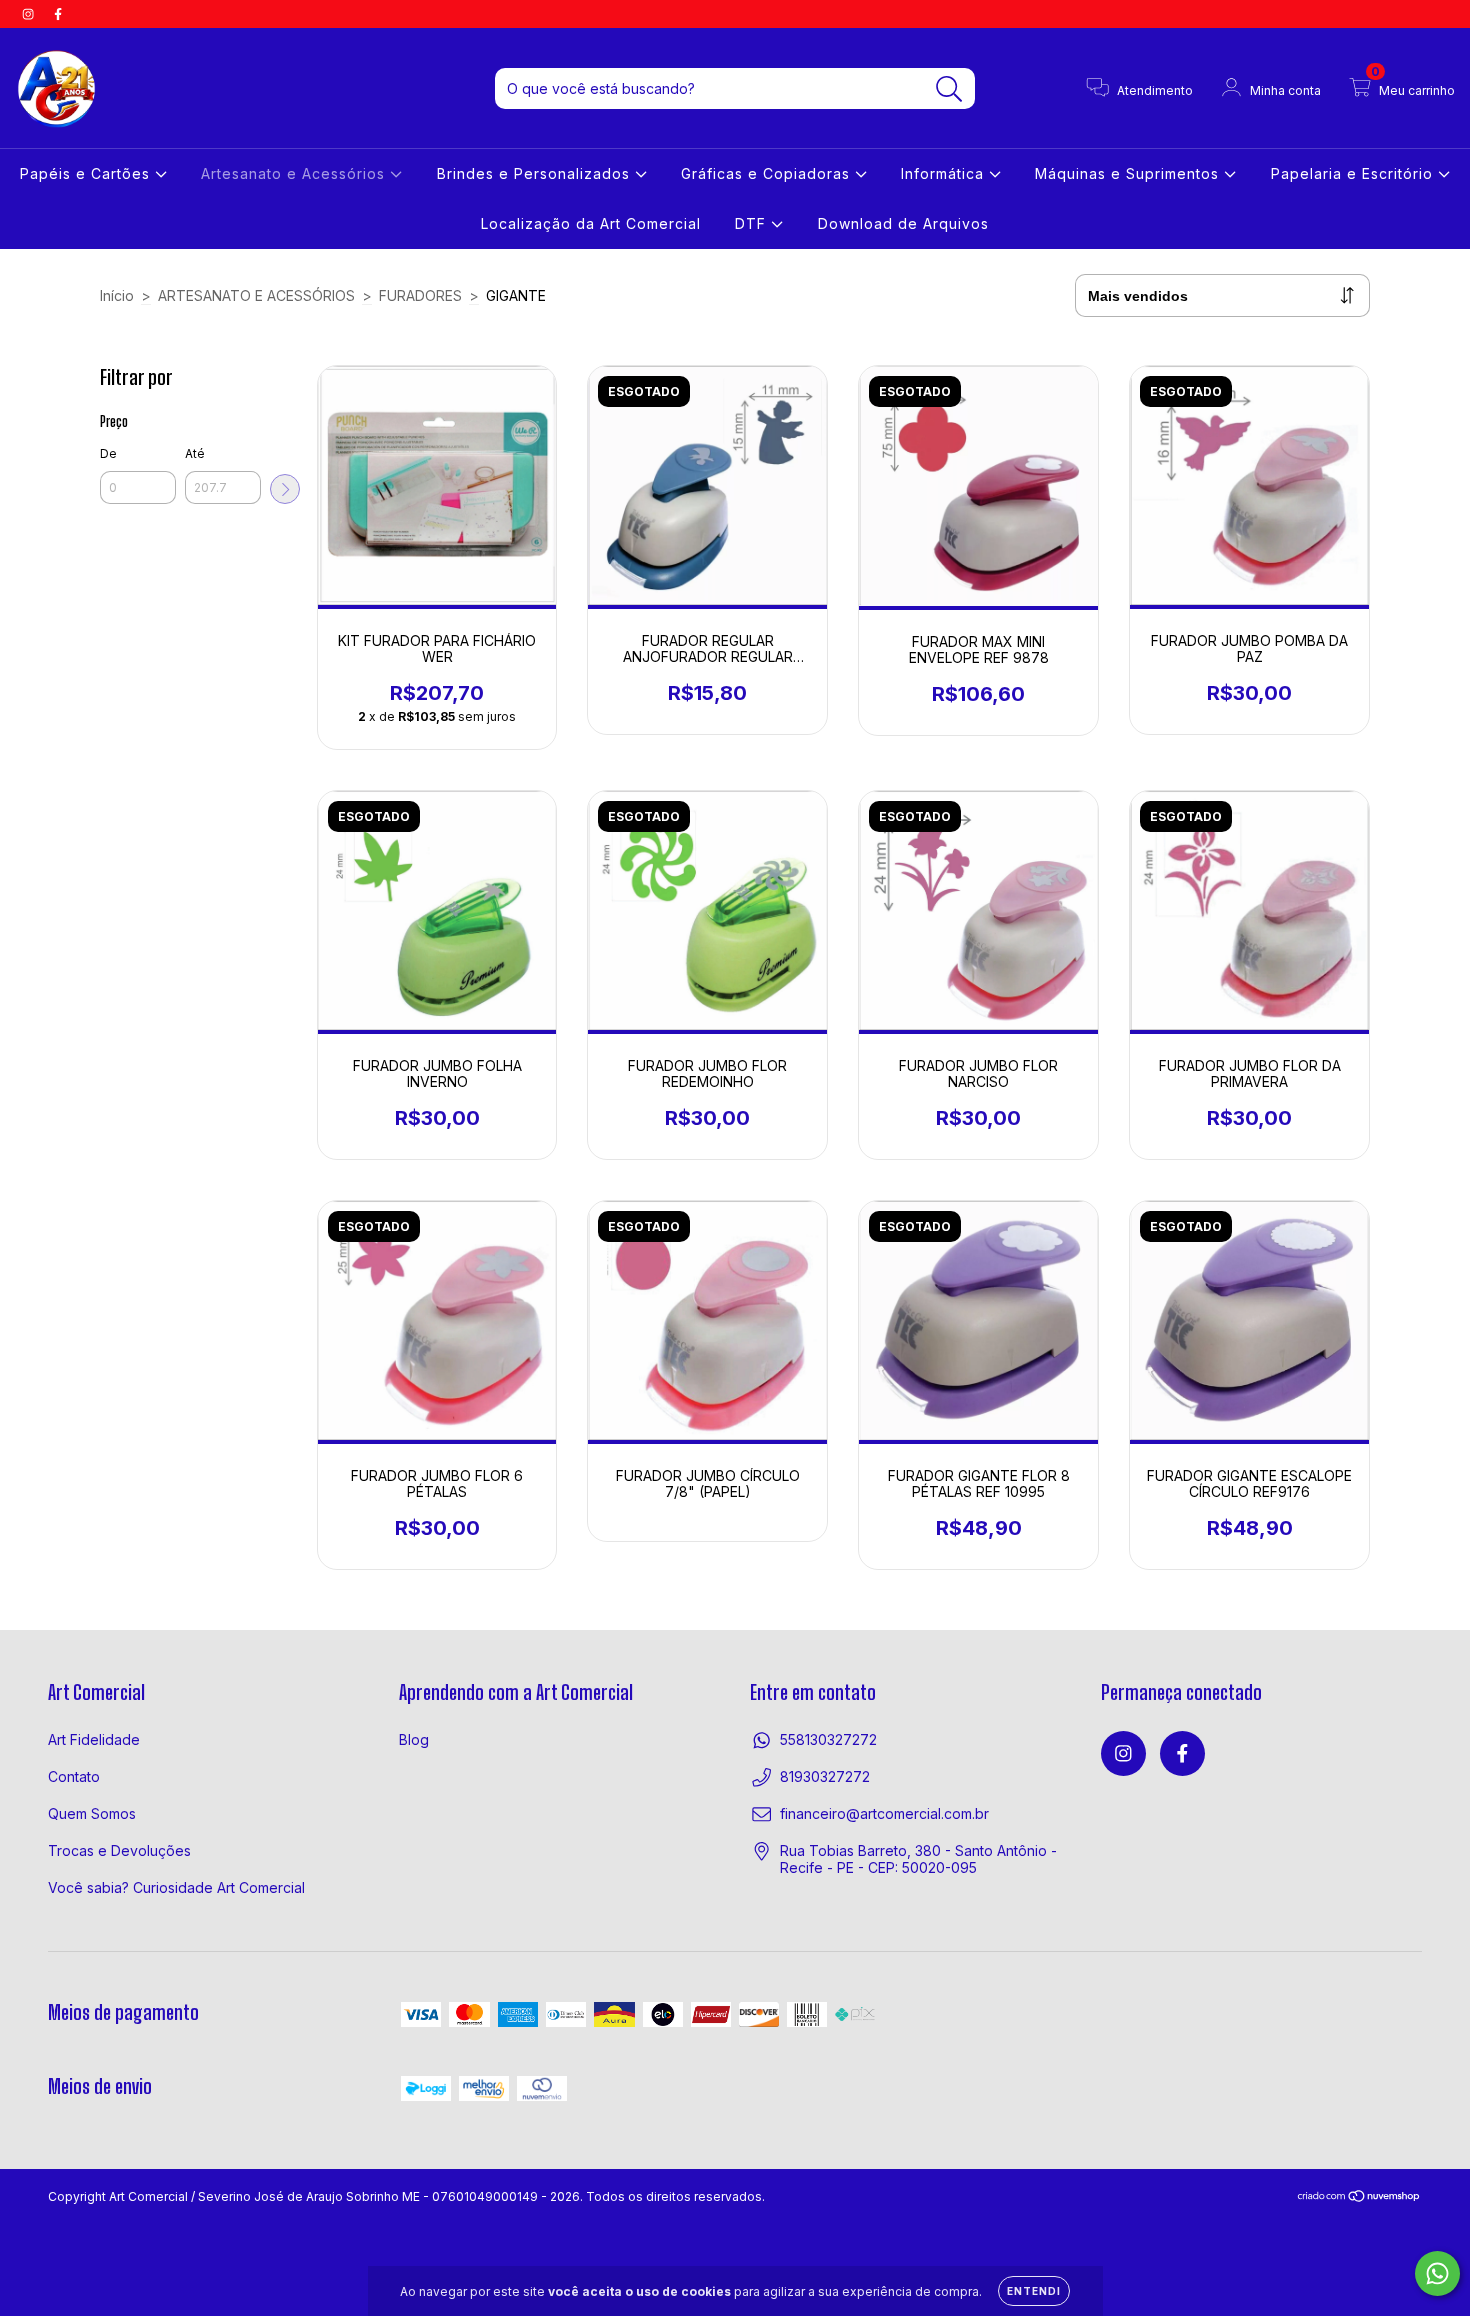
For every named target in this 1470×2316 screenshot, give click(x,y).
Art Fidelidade (94, 1739)
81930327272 (825, 1776)
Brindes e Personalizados (536, 173)
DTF (753, 223)
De (108, 453)
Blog (414, 1739)
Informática (945, 173)
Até (195, 453)
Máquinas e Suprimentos (1129, 173)
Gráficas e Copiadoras (768, 173)
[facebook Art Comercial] (58, 13)
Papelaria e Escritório (1354, 173)
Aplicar (285, 489)
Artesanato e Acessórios (295, 173)
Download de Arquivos (903, 223)
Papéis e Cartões (87, 173)
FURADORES (420, 295)
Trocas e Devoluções (119, 1850)
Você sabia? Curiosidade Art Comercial (176, 1887)
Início (117, 295)
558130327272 (828, 1739)
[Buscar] (949, 89)
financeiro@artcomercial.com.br (884, 1813)
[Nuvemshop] (1359, 2198)
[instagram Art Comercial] (30, 13)
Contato (74, 1776)
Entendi (1034, 2291)
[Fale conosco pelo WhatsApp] (1437, 2273)
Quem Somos (92, 1813)
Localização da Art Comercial (591, 223)
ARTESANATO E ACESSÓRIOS (256, 295)
